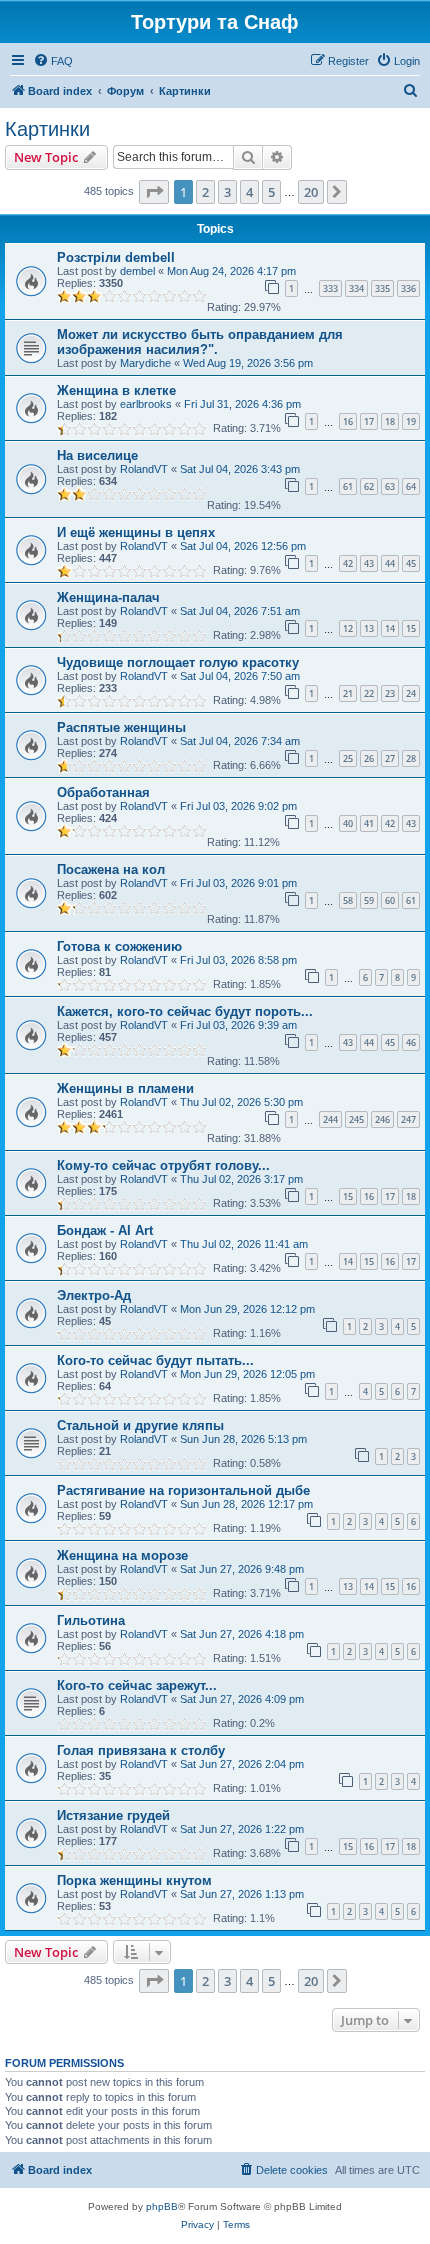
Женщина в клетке (116, 390)
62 (369, 486)
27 (390, 758)
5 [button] (271, 192)
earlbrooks (146, 404)
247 (408, 1119)
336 (408, 288)
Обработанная (103, 792)
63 (390, 486)
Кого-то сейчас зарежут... (137, 1685)
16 (348, 421)
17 (369, 421)
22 (369, 693)
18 (390, 421)
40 (348, 823)
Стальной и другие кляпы (140, 1425)
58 (348, 900)
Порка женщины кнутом (134, 1880)
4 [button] (249, 192)
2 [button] (205, 192)
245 (356, 1119)
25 (348, 758)
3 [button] (227, 192)
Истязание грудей (113, 1815)
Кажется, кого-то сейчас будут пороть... (185, 1011)
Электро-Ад (94, 1295)
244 (330, 1119)
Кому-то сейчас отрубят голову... (163, 1165)
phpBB (162, 2206)
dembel (137, 271)
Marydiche (145, 363)
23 (390, 693)
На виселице (97, 455)
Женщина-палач (108, 597)
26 (369, 758)
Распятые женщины (121, 727)
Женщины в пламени (125, 1088)
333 (330, 288)
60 (390, 900)
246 (382, 1119)
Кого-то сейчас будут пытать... (155, 1360)
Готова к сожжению (119, 946)
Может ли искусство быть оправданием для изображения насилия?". (200, 342)
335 (382, 288)
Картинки (47, 129)
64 (411, 486)
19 (411, 421)
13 (369, 628)
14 (390, 628)
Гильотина (91, 1620)
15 (411, 628)
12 (348, 628)
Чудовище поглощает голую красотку (178, 662)
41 (369, 823)
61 (348, 486)
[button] (154, 192)
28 (411, 758)
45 (411, 563)
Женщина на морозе (122, 1555)
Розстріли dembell (116, 257)
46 (411, 1042)
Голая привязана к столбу (141, 1750)
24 (411, 693)
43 (369, 563)
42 (348, 563)
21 (348, 693)
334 (356, 288)
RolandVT (144, 469)
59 (369, 900)
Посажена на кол (111, 869)
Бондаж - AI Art (105, 1230)
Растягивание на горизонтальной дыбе (183, 1490)
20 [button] (311, 192)
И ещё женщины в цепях (136, 532)
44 (390, 563)
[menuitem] (53, 61)
